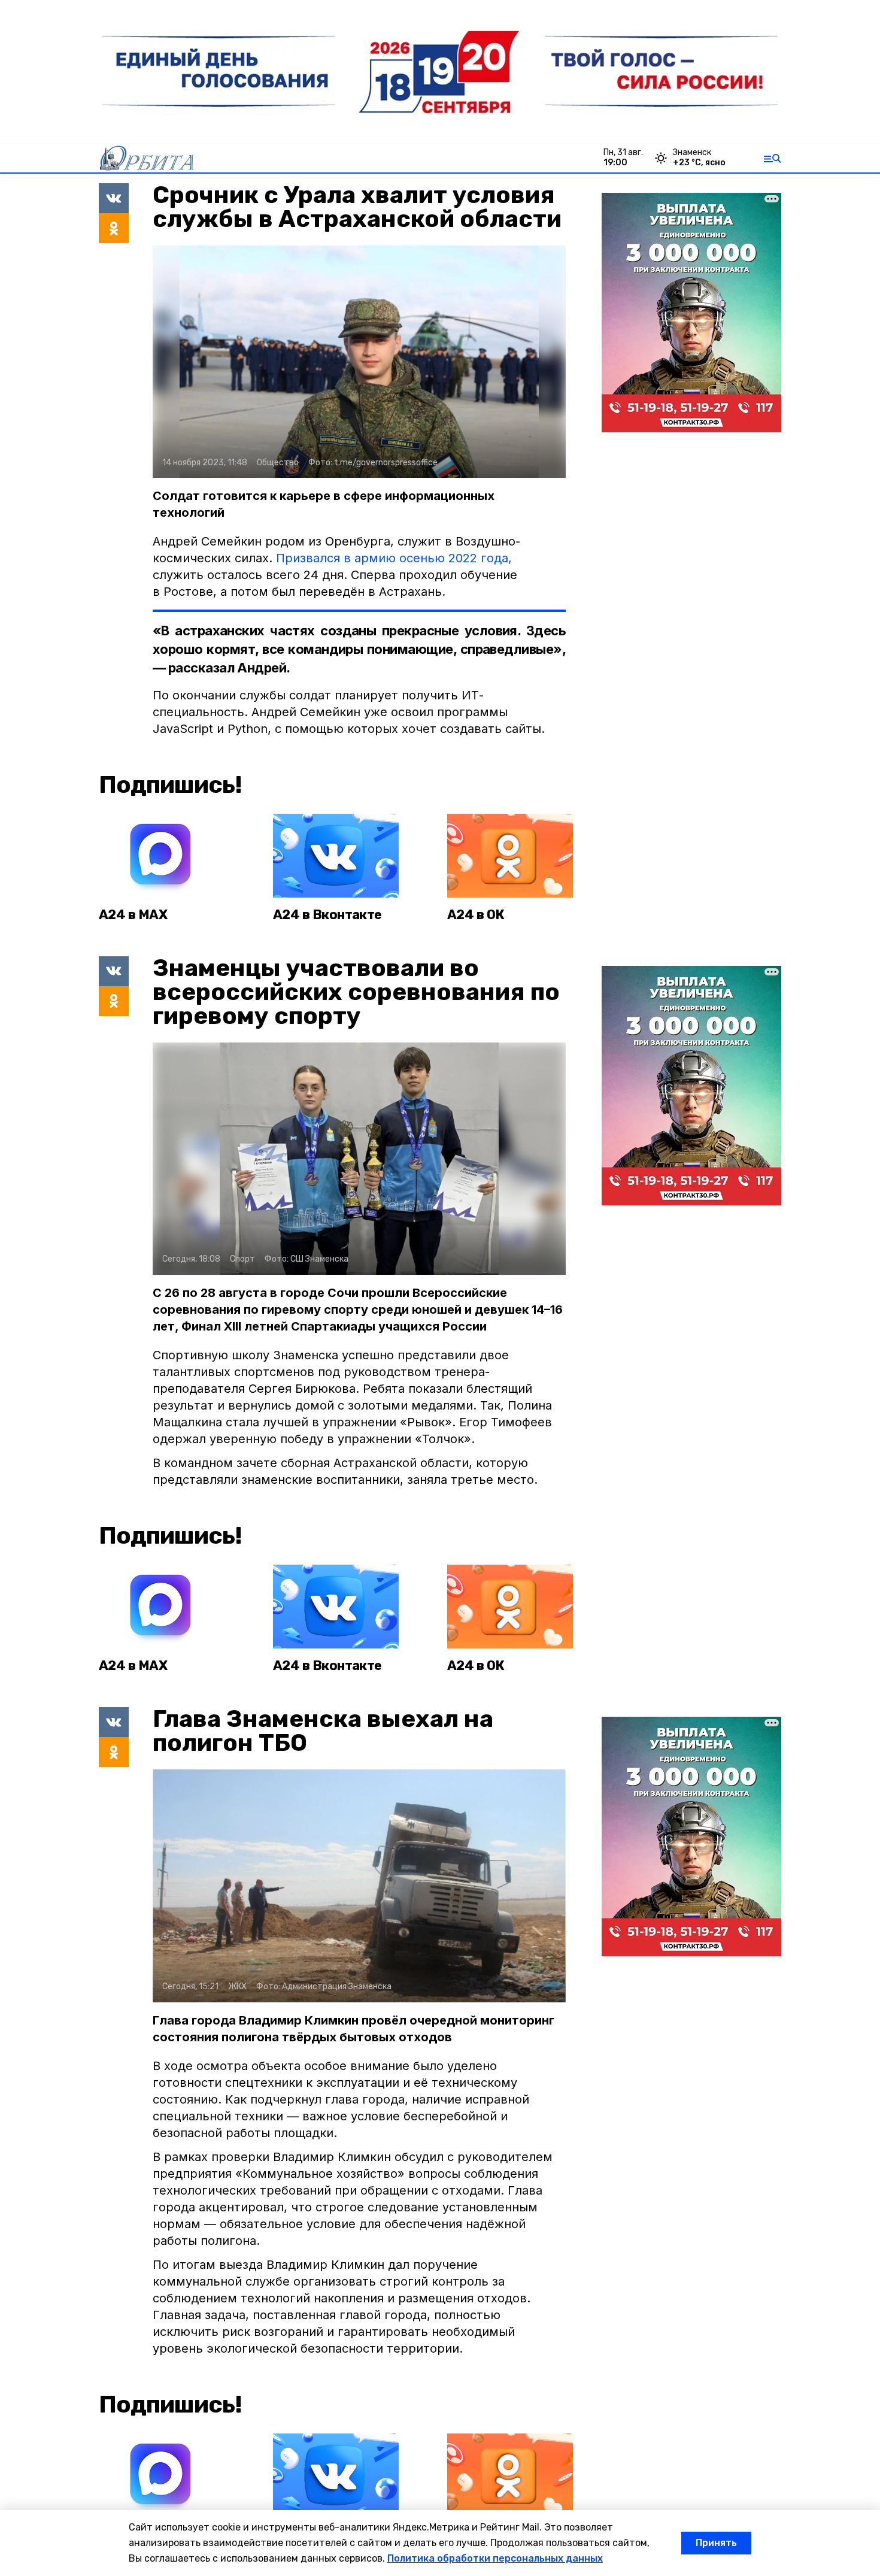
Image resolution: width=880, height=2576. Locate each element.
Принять (716, 2543)
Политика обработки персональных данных (495, 2558)
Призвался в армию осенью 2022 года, (394, 558)
